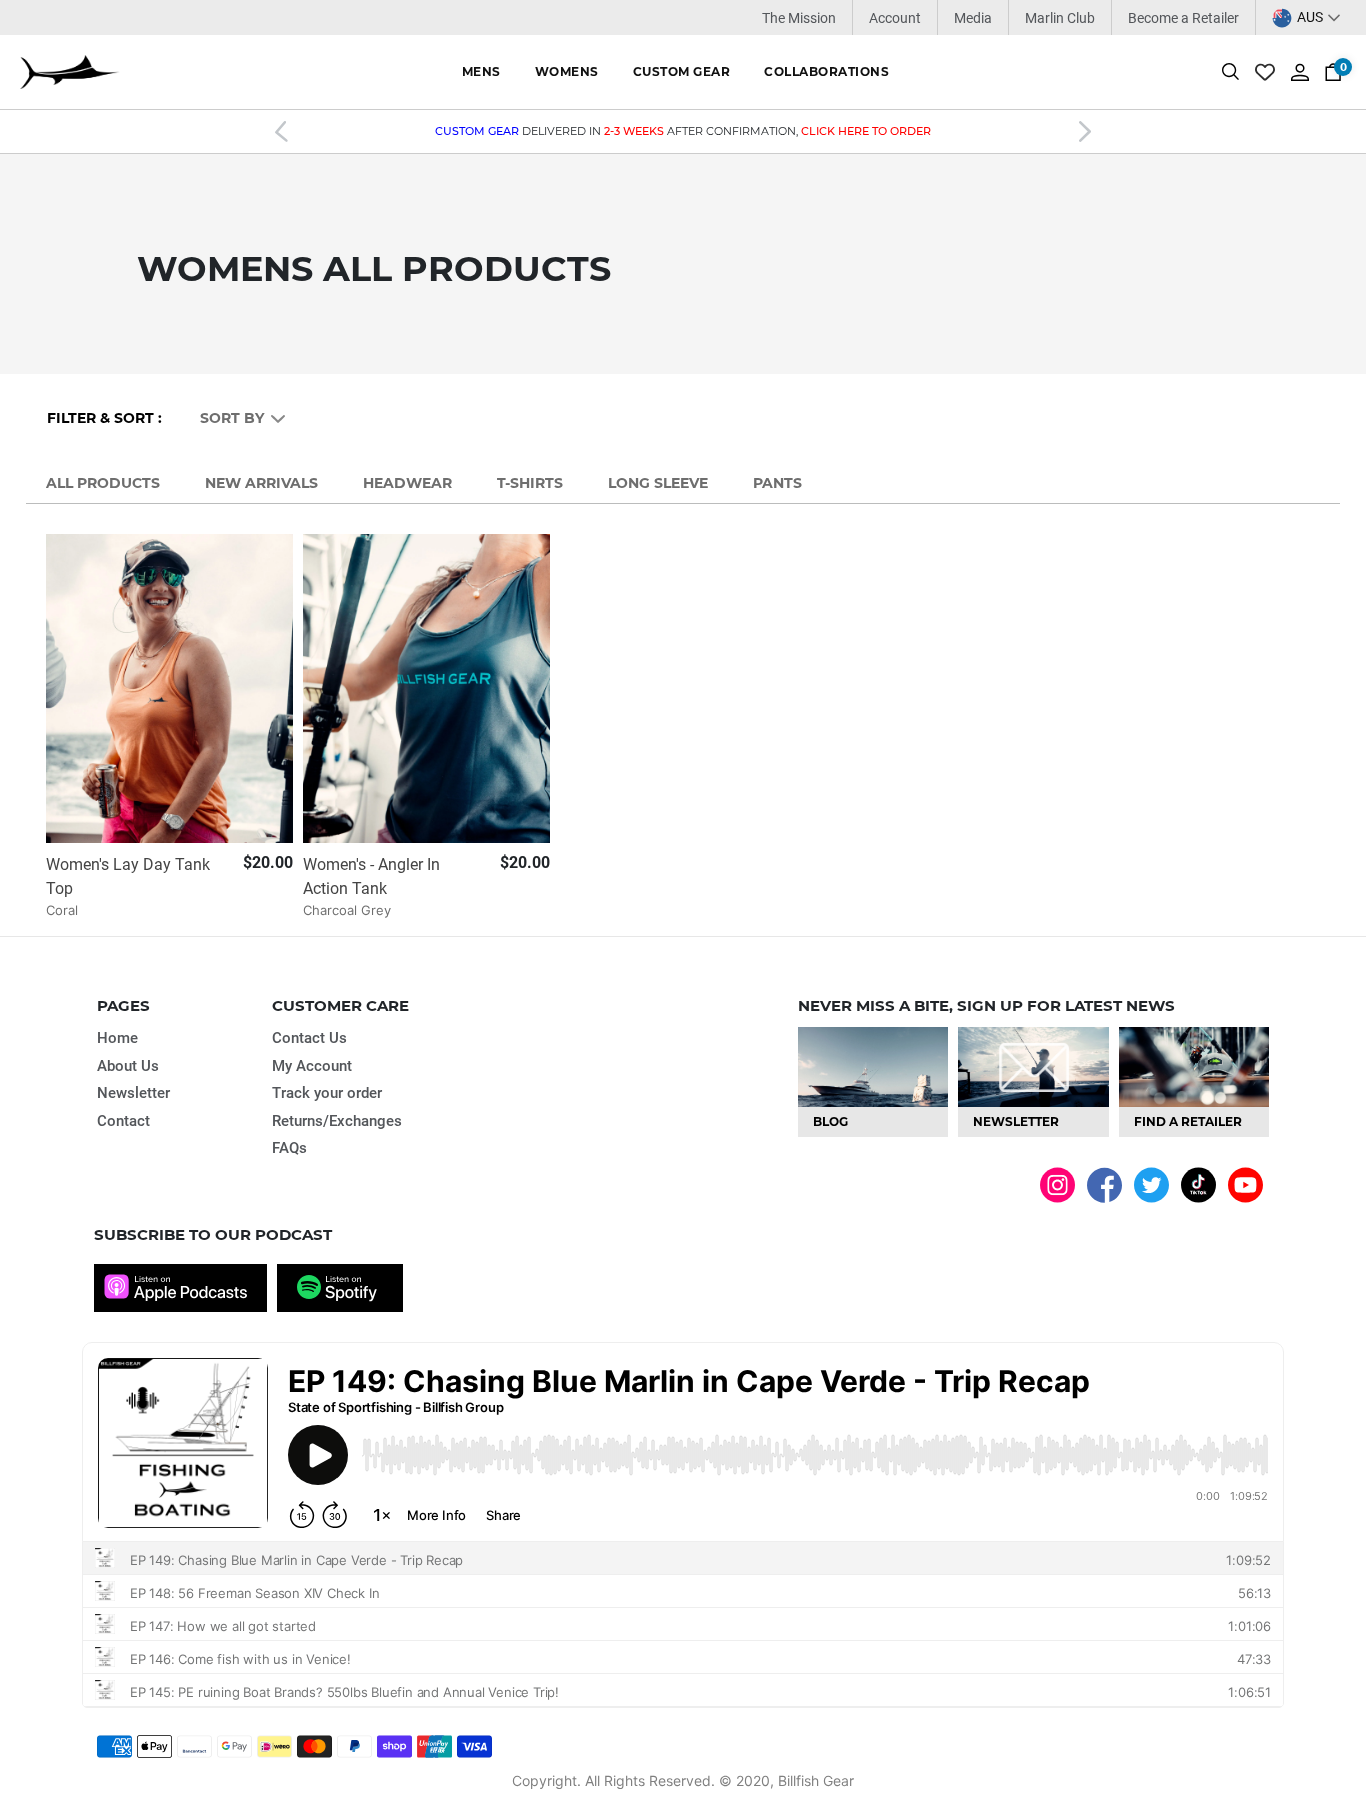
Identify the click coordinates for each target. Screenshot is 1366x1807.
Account (895, 18)
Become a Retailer (1183, 18)
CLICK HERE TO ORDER (866, 131)
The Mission (799, 18)
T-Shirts (530, 483)
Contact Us (309, 1038)
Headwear (407, 483)
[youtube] (1245, 1183)
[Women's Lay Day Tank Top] (169, 688)
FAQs (289, 1148)
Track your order (327, 1093)
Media (973, 18)
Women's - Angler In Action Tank (371, 876)
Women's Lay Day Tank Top (128, 876)
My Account (312, 1066)
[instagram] (1057, 1183)
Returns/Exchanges (337, 1121)
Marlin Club (1060, 18)
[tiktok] (1198, 1183)
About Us (128, 1066)
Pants (777, 483)
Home (117, 1038)
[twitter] (1151, 1183)
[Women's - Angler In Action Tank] (426, 688)
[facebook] (1104, 1184)
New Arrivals (261, 483)
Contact (123, 1121)
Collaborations (826, 71)
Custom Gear (682, 71)
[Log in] (1300, 70)
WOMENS (567, 71)
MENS (481, 71)
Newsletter (133, 1093)
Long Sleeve (658, 483)
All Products (103, 483)
